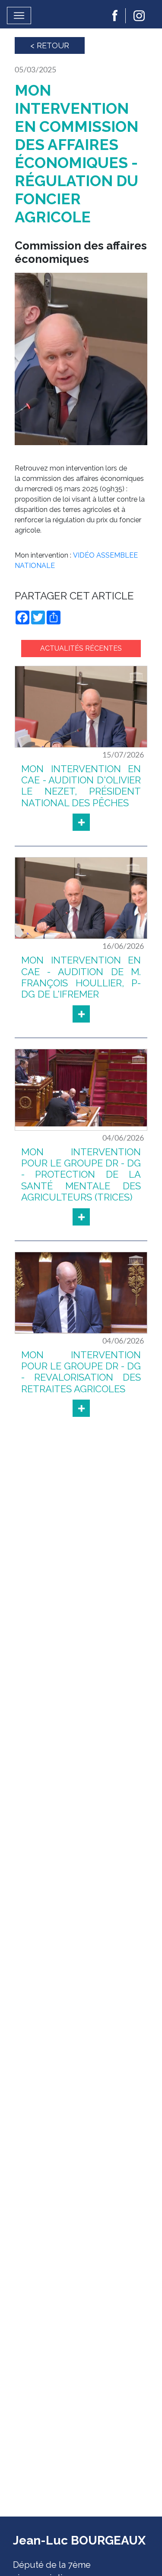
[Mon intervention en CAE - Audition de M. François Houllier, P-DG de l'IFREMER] (81, 1014)
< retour (50, 45)
